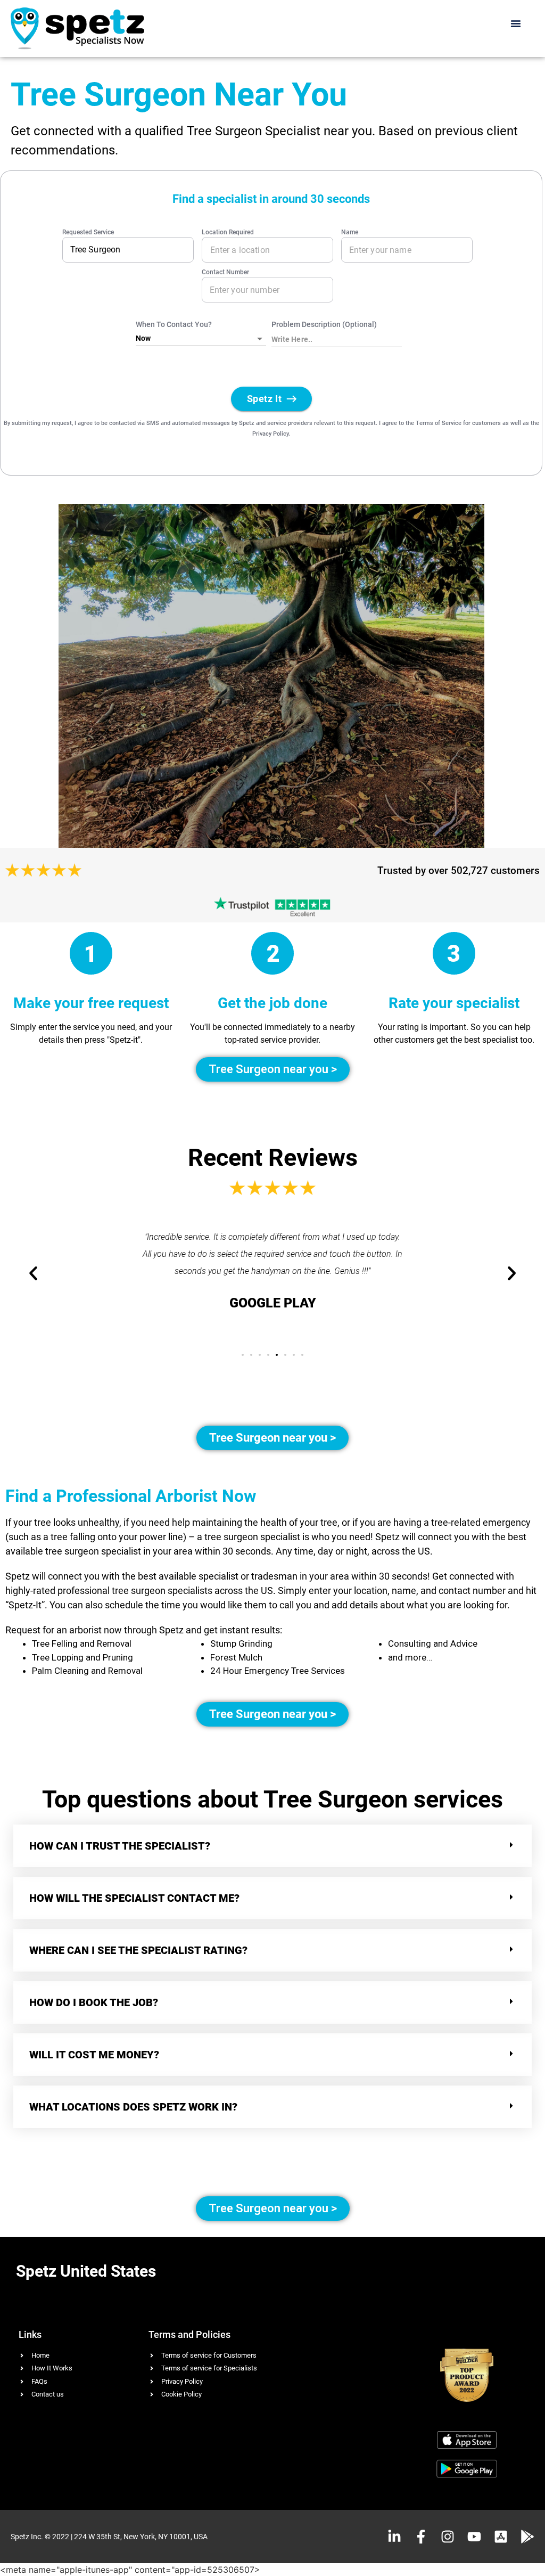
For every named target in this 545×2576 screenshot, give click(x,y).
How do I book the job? (94, 2002)
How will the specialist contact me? (134, 1898)
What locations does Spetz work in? (135, 2107)
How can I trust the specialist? (120, 1846)
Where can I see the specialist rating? (138, 1950)
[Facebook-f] (421, 2537)
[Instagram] (448, 2537)
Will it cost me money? (94, 2055)
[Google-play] (527, 2537)
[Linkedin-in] (394, 2537)
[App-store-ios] (501, 2537)
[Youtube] (474, 2537)
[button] (516, 23)
